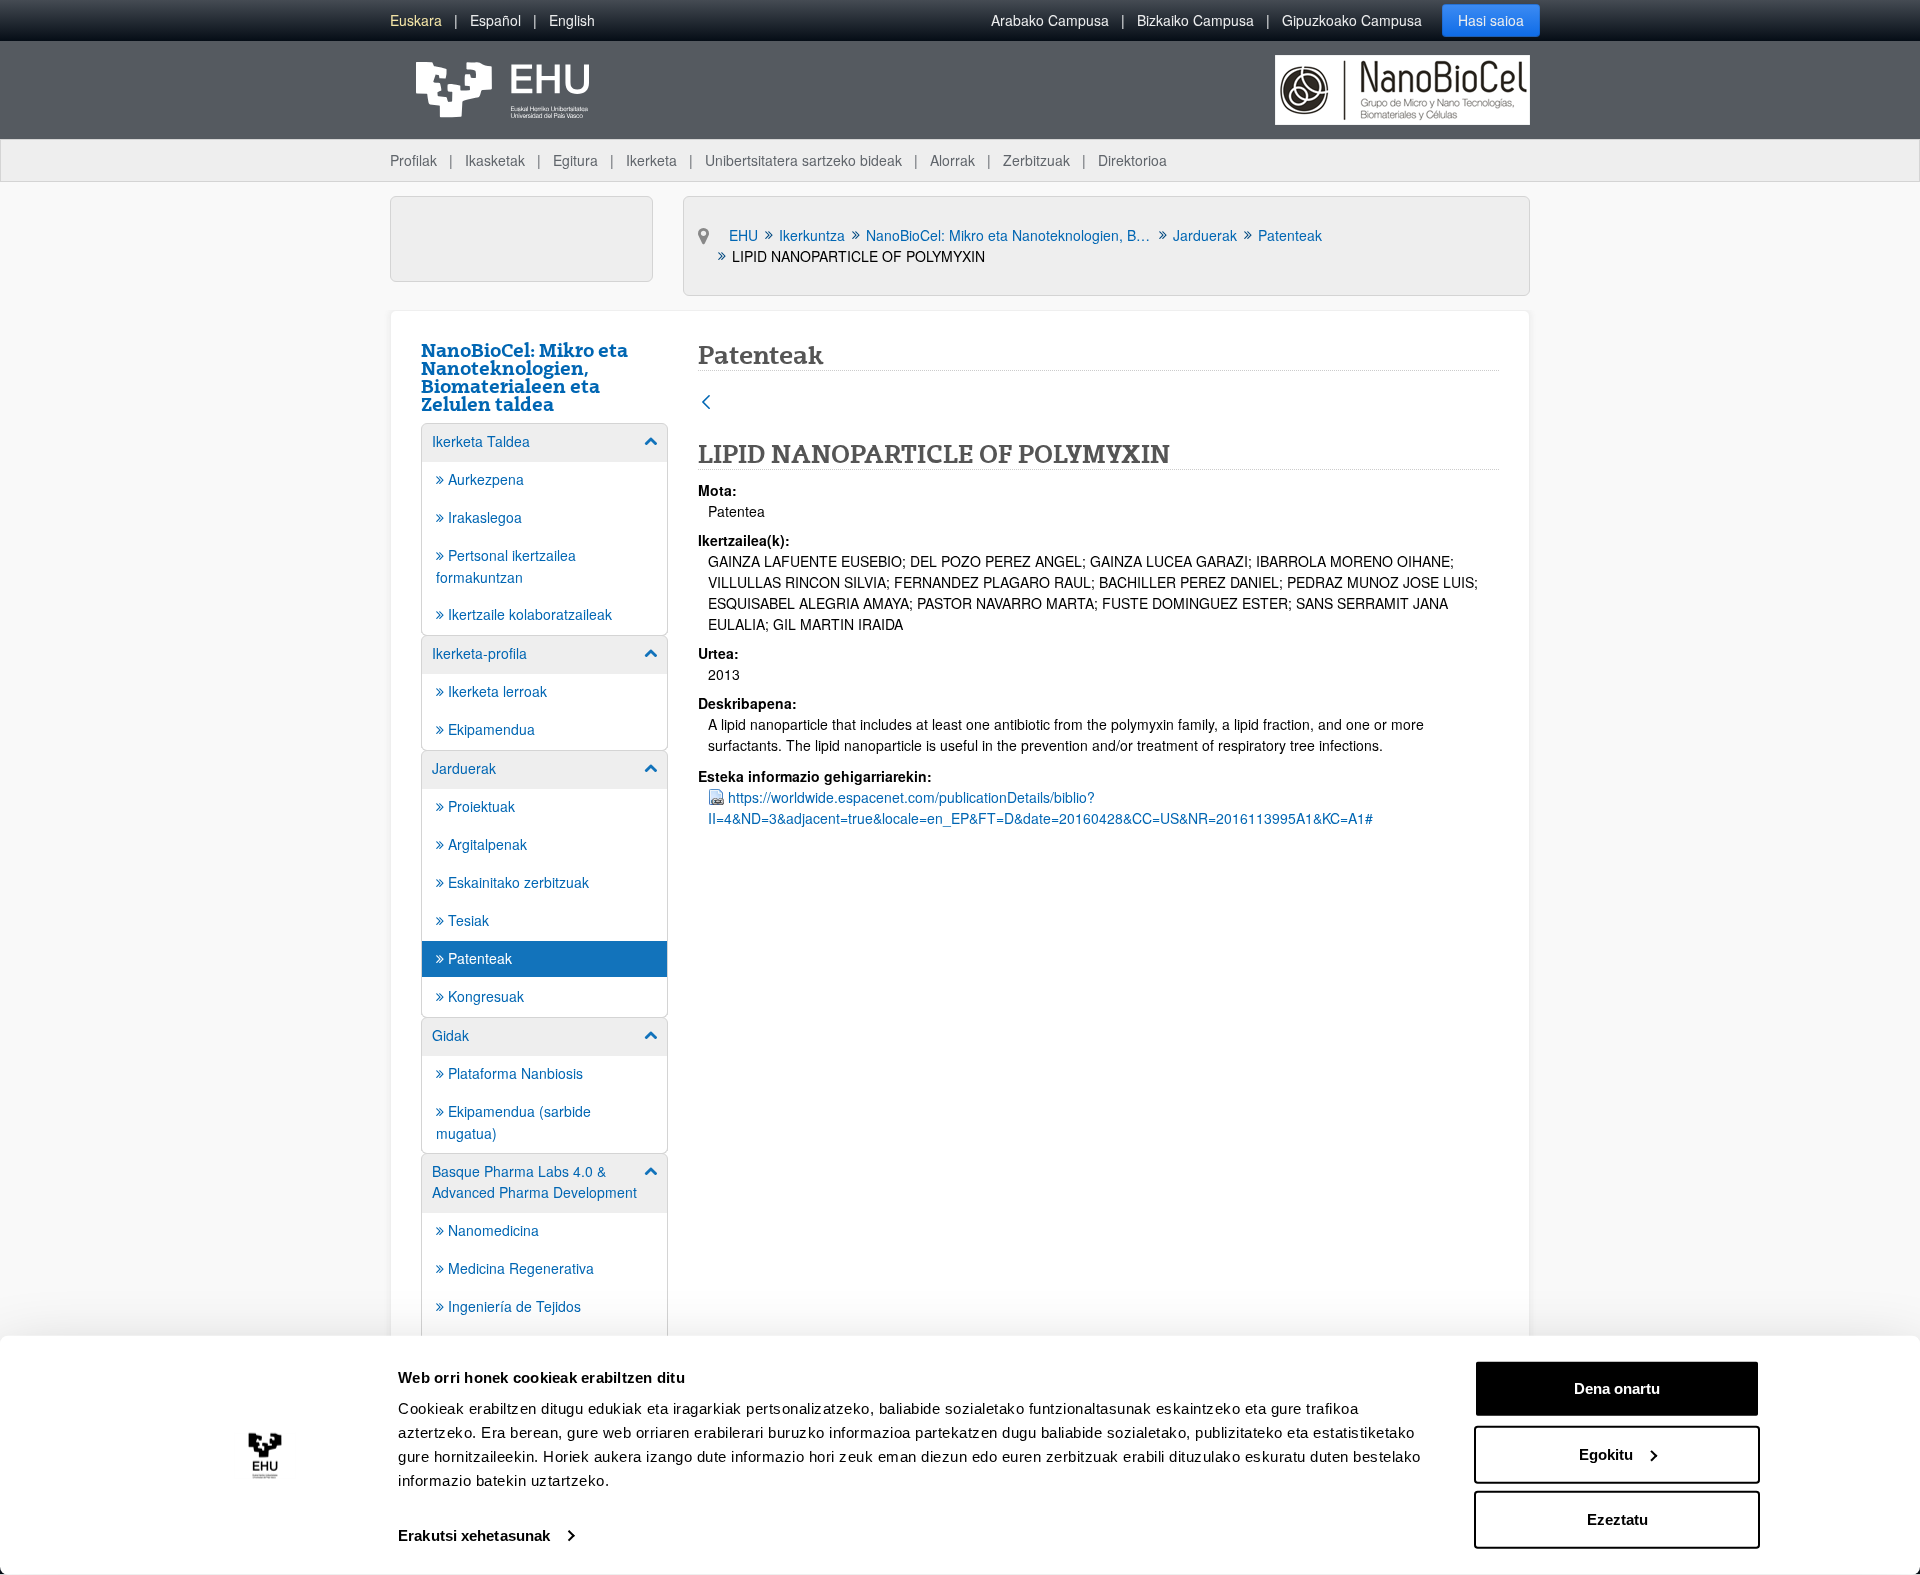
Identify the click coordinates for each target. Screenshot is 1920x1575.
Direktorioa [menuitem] (1132, 160)
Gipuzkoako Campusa (1352, 20)
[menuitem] (416, 20)
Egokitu (1606, 1453)
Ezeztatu (1617, 1519)
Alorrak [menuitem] (952, 160)
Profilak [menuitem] (413, 160)
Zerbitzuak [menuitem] (1036, 160)
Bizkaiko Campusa (1195, 20)
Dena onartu (1617, 1388)
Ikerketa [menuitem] (651, 160)
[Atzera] (706, 403)
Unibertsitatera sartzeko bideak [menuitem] (803, 160)
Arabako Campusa (1050, 20)
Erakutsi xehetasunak (474, 1535)
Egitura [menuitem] (575, 160)
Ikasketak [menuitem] (495, 160)
